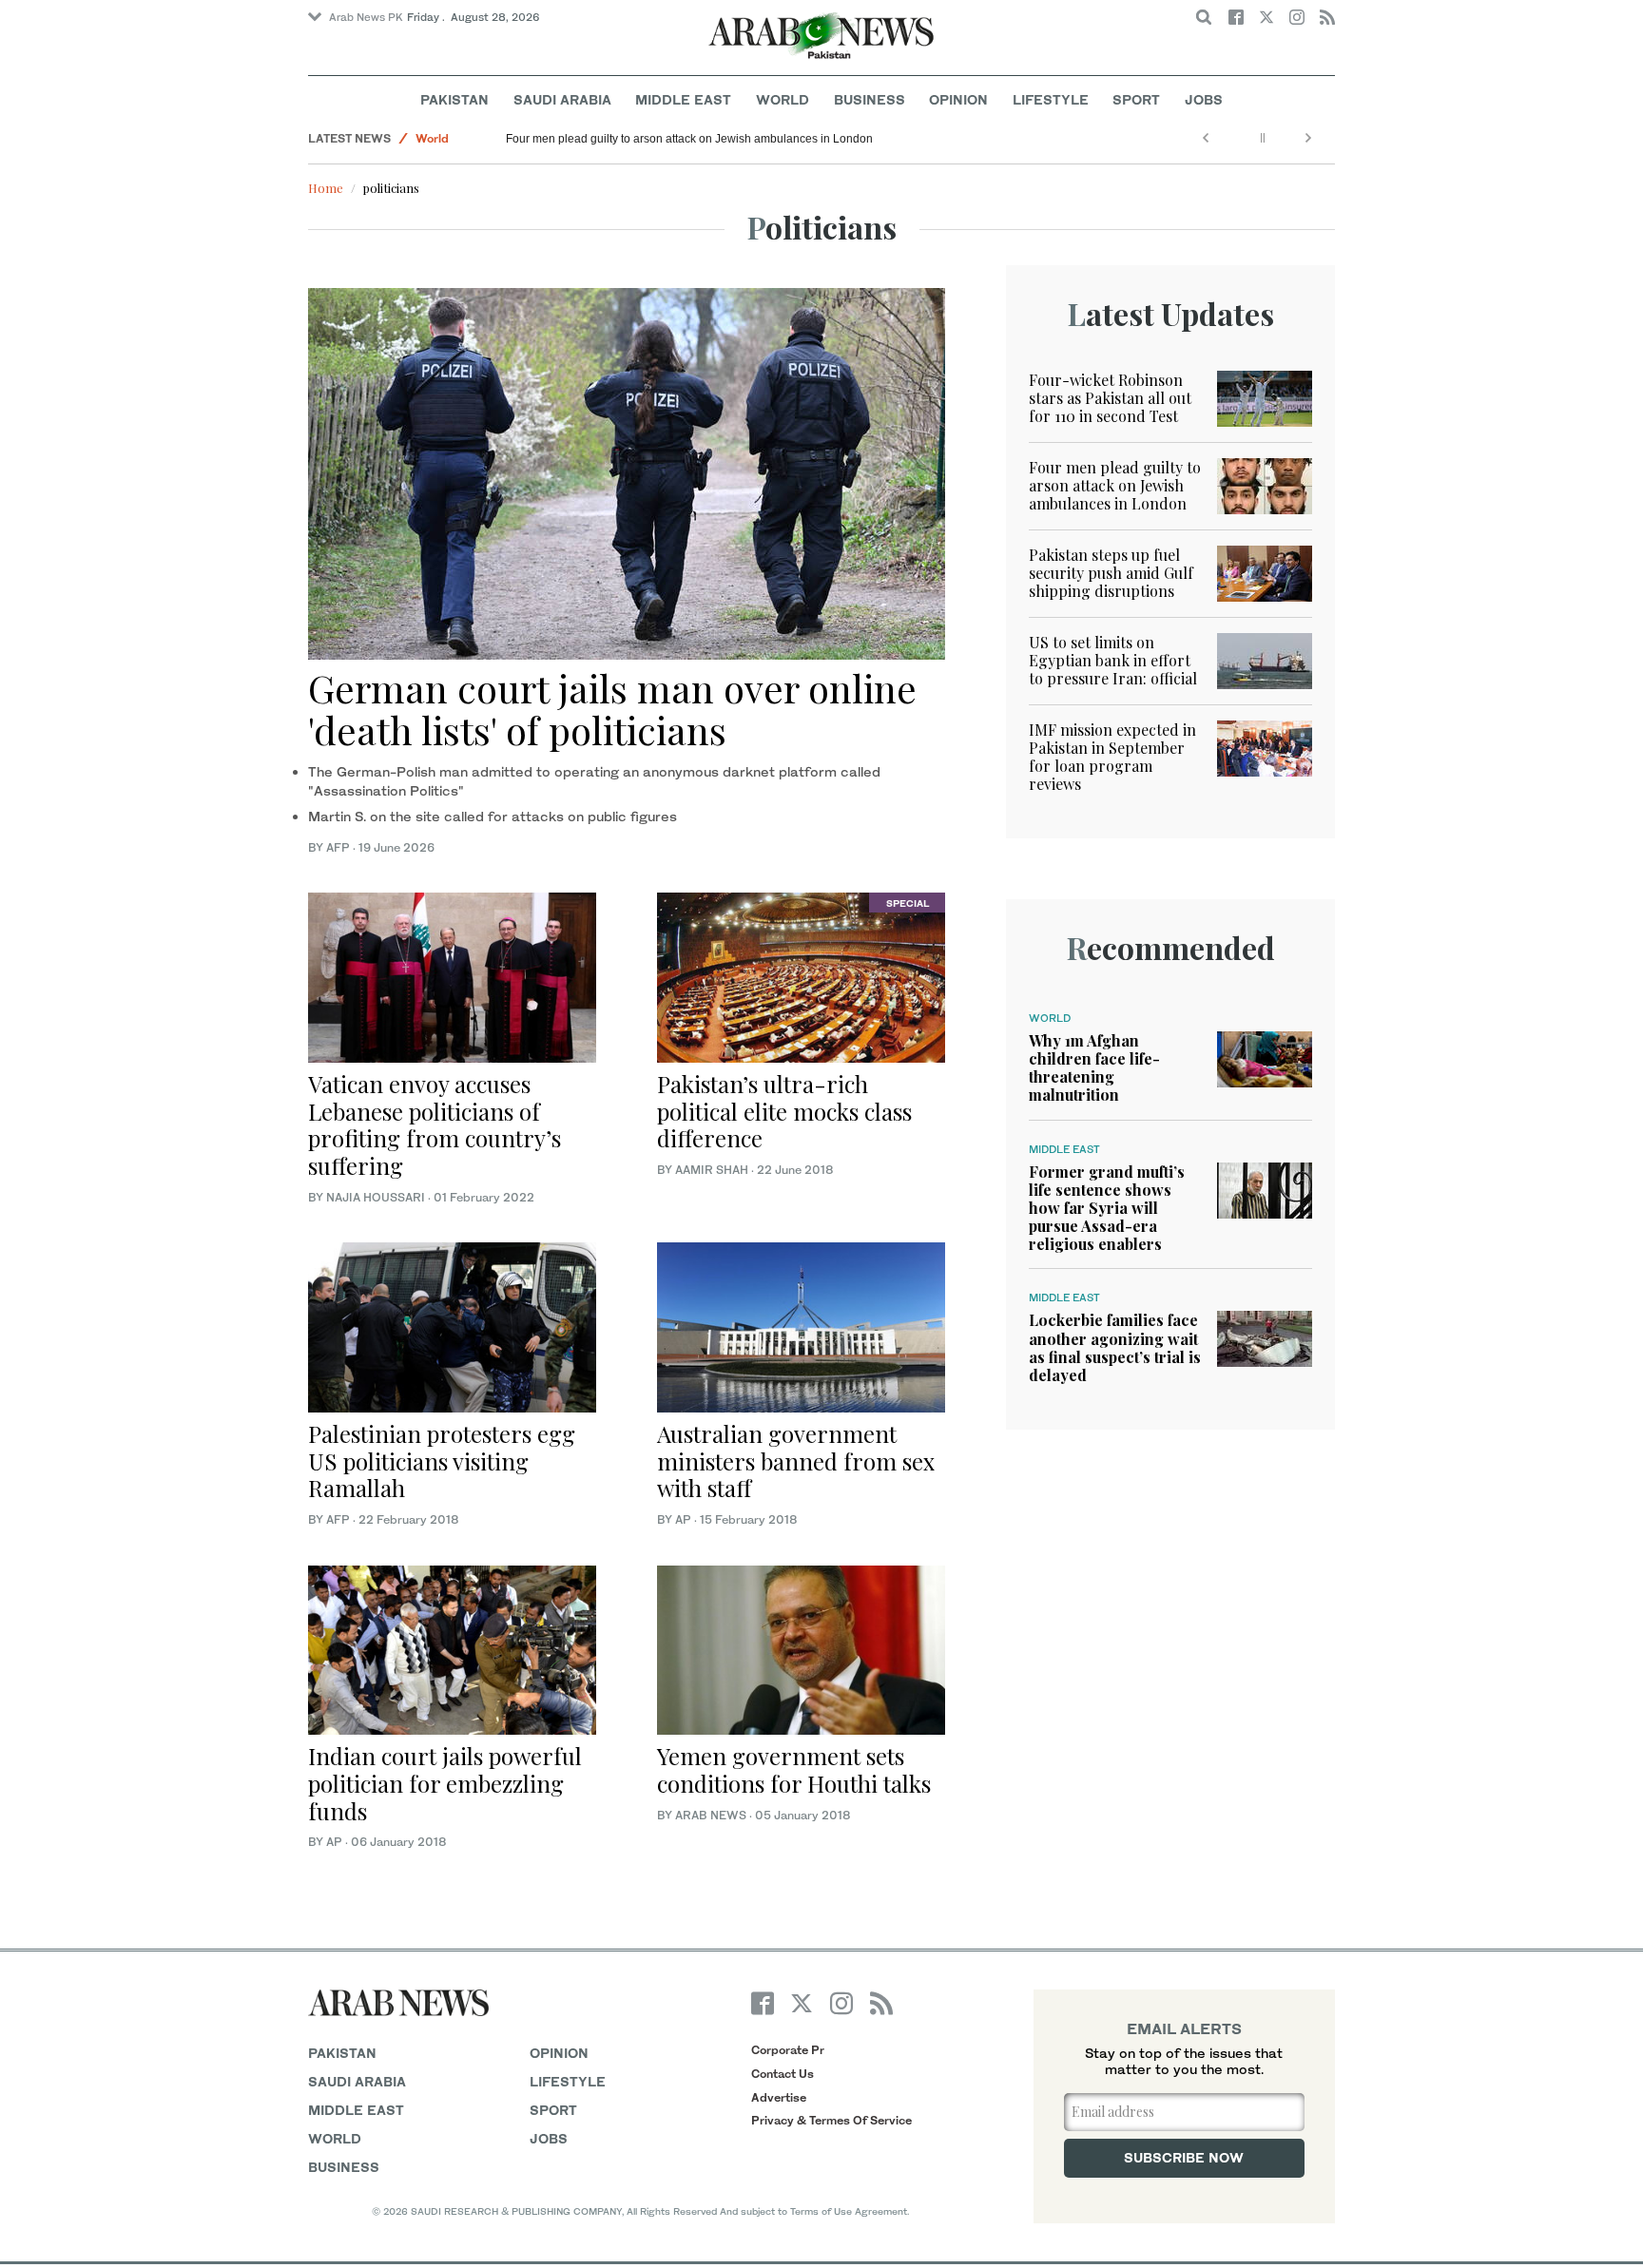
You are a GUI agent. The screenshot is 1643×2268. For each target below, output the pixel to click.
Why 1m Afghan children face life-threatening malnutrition (1094, 1068)
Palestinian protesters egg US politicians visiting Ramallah (442, 1461)
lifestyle (568, 2081)
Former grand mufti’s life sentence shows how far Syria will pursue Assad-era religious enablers (1107, 1208)
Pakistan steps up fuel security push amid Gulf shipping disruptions (1111, 573)
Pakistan (454, 99)
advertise (779, 2097)
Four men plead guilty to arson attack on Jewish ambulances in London (689, 139)
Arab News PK (366, 17)
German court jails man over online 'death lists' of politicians (612, 709)
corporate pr (788, 2050)
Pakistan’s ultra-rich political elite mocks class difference (784, 1111)
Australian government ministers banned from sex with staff (796, 1461)
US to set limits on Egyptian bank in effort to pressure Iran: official (1113, 660)
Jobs (1204, 99)
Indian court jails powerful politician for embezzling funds (445, 1783)
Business (870, 99)
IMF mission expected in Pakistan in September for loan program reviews (1112, 757)
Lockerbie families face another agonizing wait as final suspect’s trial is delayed (1115, 1347)
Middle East (683, 99)
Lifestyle (1051, 99)
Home (326, 188)
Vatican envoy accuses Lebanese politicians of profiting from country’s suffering (435, 1124)
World (783, 99)
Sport (1136, 99)
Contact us (783, 2074)
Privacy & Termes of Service (831, 2120)
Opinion (958, 99)
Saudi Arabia (562, 99)
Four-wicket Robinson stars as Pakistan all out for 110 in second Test (1110, 398)
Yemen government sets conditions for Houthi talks (794, 1769)
